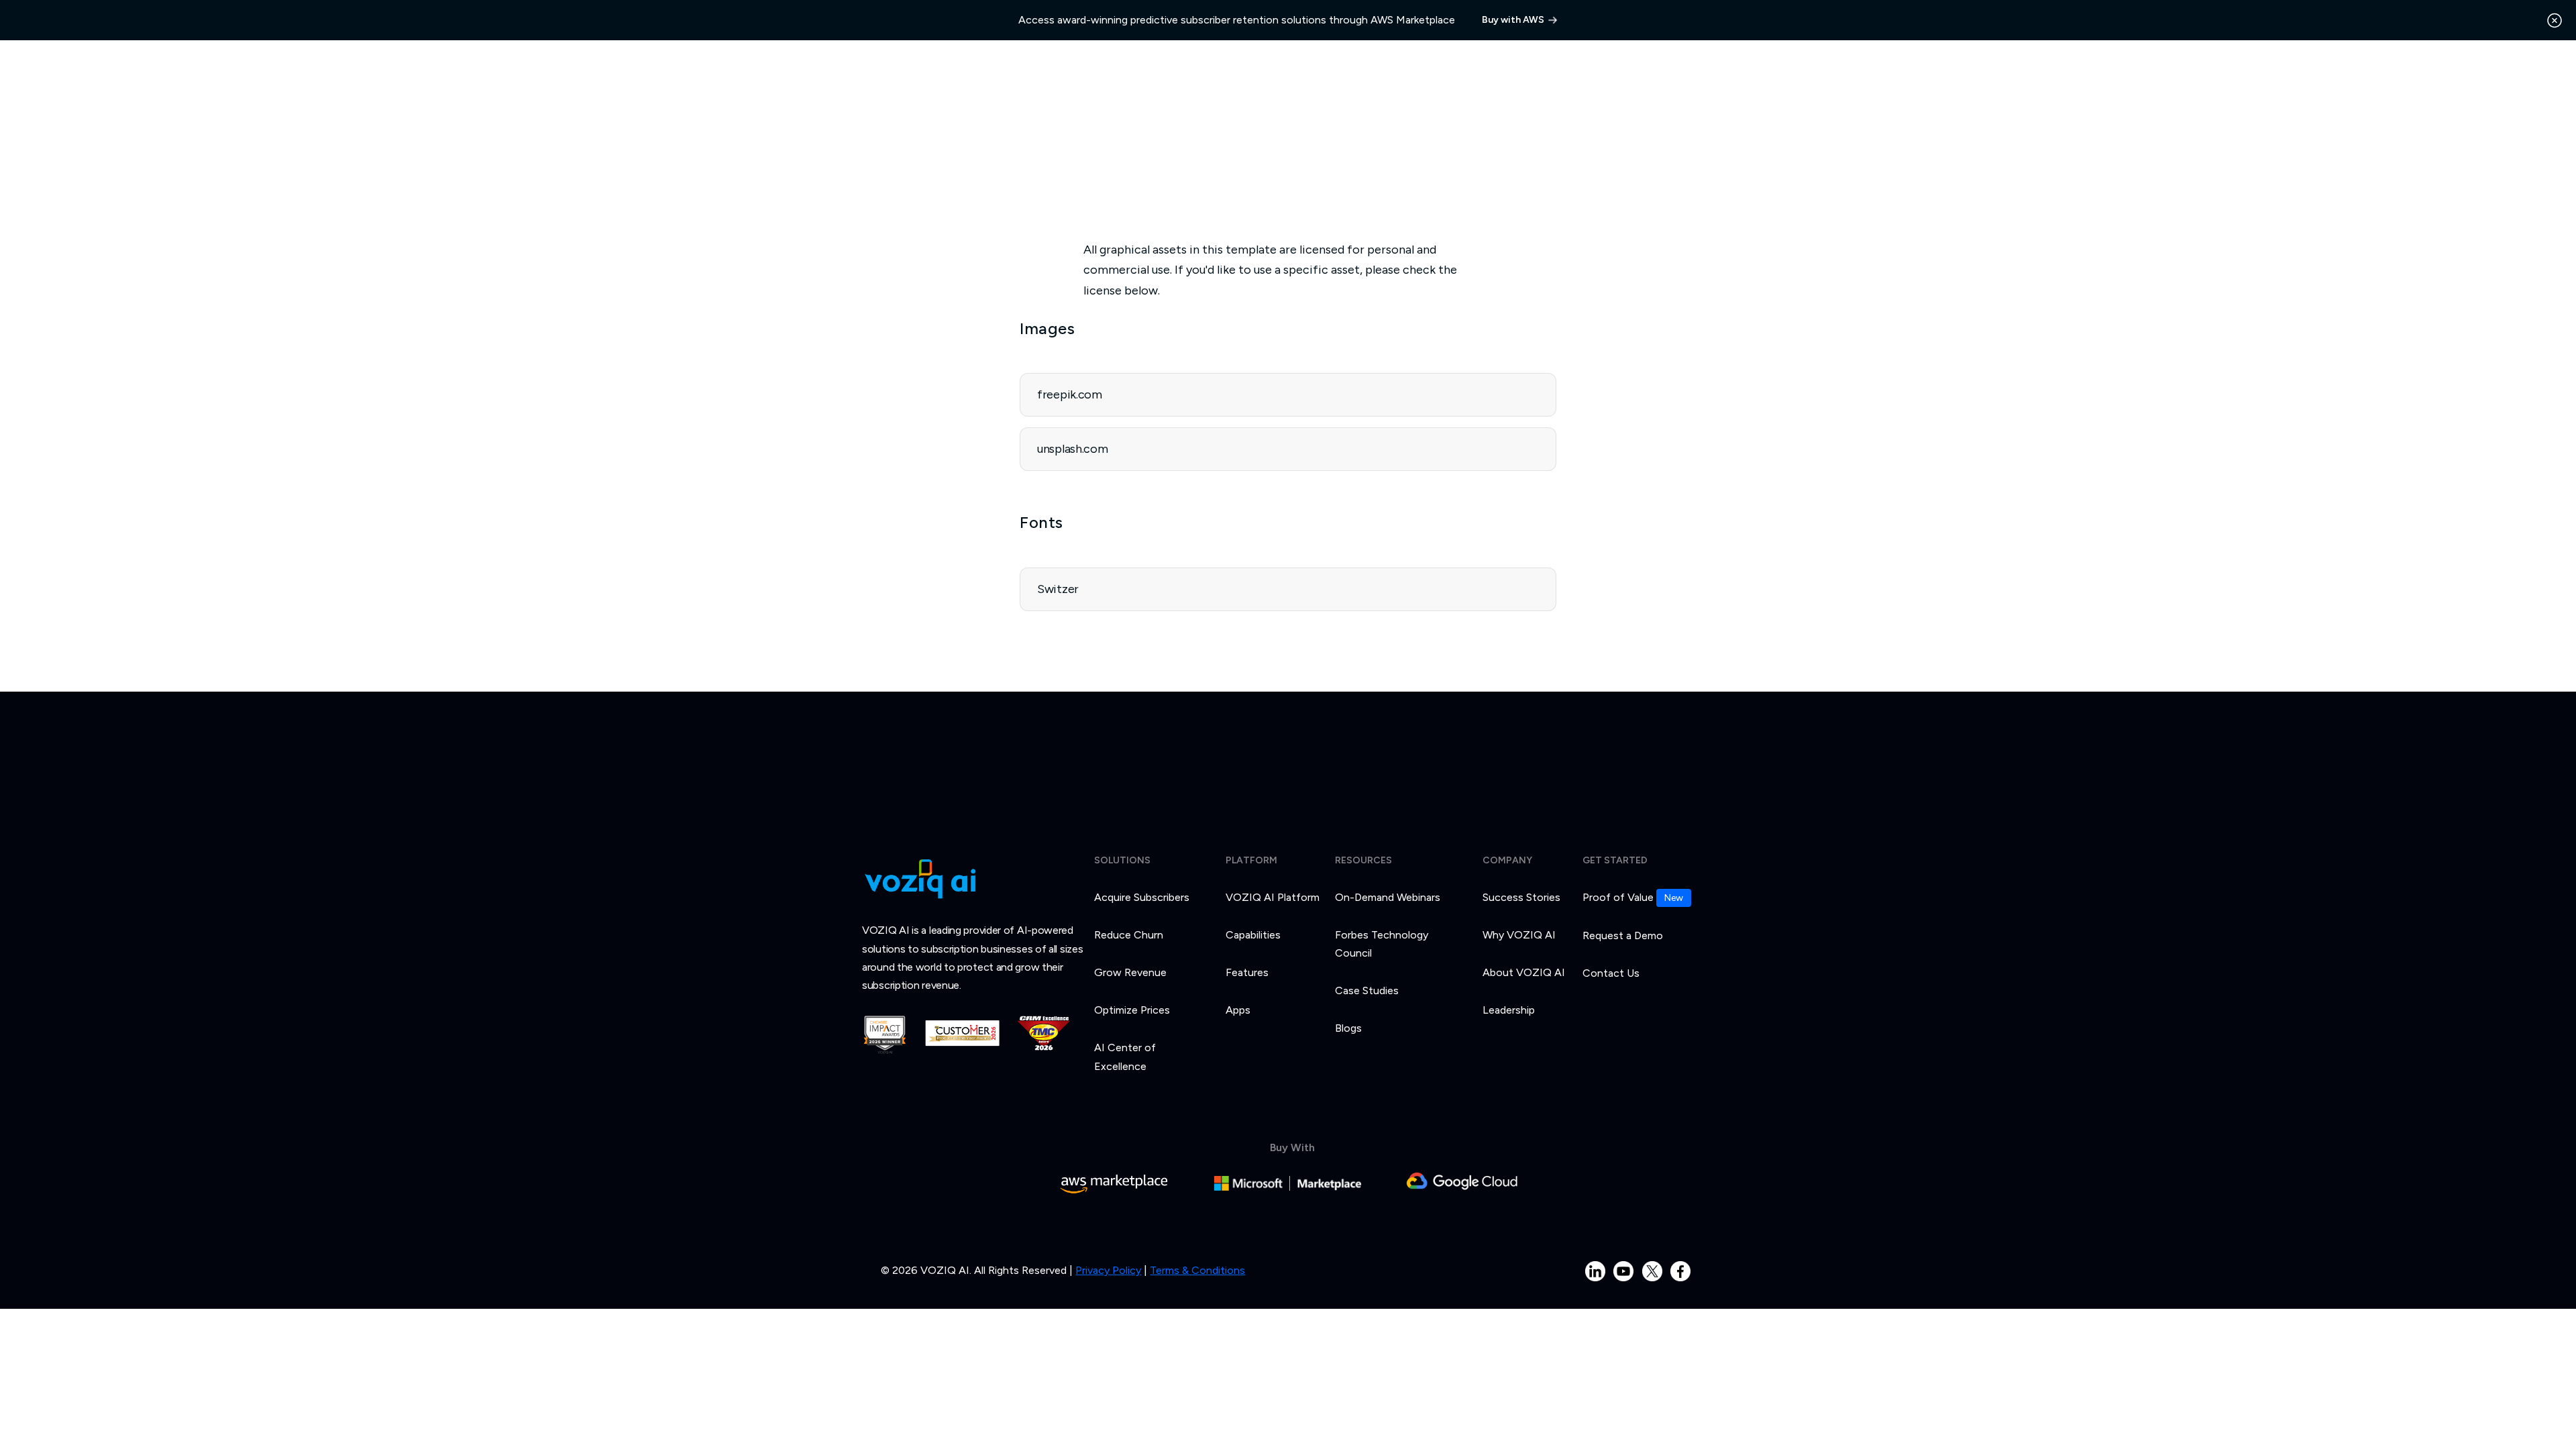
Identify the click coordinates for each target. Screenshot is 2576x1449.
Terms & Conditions (1197, 1270)
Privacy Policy (1108, 1270)
